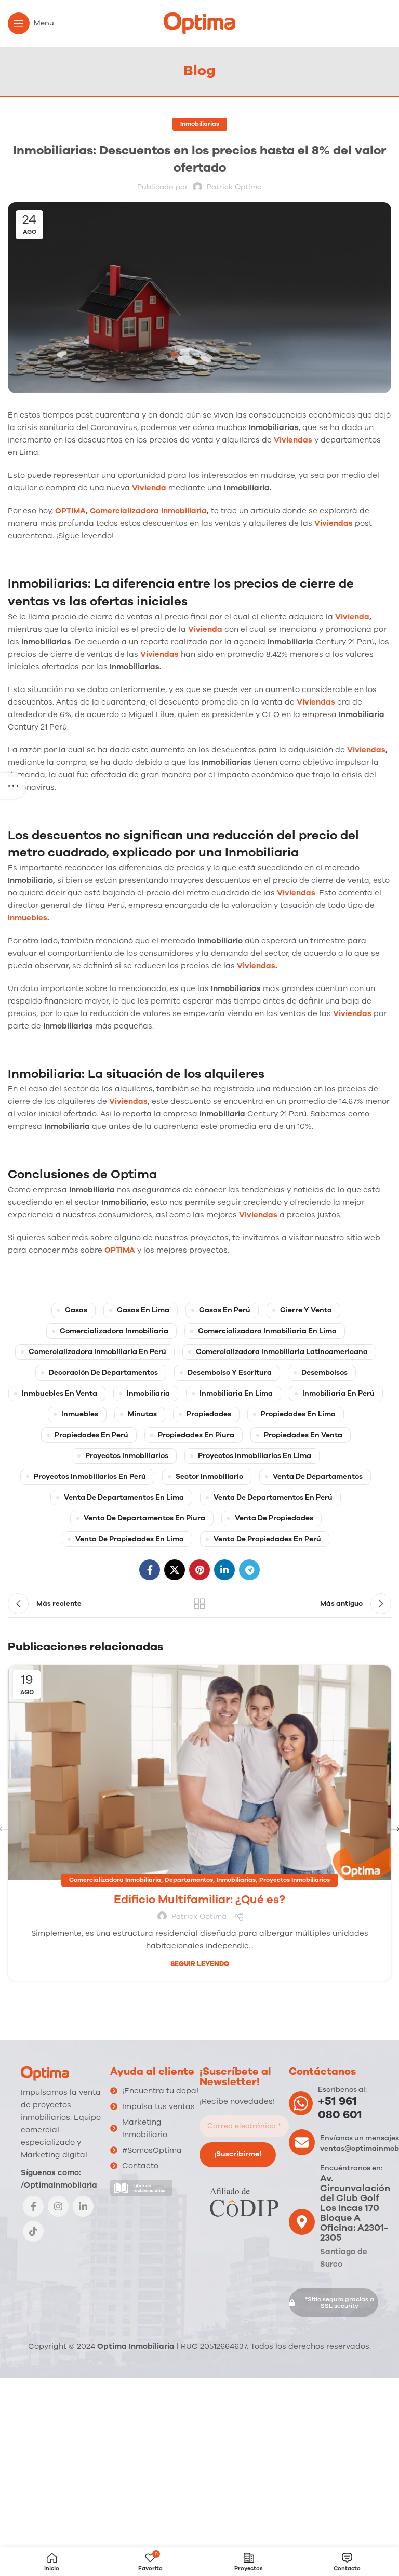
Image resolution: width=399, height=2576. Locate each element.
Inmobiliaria (148, 1393)
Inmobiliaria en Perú (338, 1393)
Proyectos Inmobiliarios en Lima (255, 1456)
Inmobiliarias (200, 124)
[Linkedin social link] (224, 1570)
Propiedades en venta (303, 1435)
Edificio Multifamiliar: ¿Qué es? (199, 1900)
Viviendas (293, 440)
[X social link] (175, 1570)
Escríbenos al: (342, 2090)
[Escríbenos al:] (301, 2103)
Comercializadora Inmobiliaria (148, 511)
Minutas (142, 1414)
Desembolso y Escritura (230, 1372)
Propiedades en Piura (196, 1435)
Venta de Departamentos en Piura (144, 1518)
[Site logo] (199, 23)
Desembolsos (324, 1372)
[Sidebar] (13, 786)
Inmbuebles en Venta (59, 1393)
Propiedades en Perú (91, 1435)
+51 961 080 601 (340, 2108)
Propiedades (209, 1414)
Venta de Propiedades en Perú (267, 1539)
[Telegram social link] (249, 1570)
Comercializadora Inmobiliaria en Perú (97, 1352)
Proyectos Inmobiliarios (127, 1456)
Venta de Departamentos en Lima (124, 1497)
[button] (334, 2302)
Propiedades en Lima (298, 1414)
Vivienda (149, 488)
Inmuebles (28, 918)
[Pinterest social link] (199, 1570)
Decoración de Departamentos (103, 1372)
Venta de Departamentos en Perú (273, 1497)
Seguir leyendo (200, 1964)
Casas (76, 1310)
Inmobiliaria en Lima (236, 1393)
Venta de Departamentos (318, 1476)
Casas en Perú (225, 1310)
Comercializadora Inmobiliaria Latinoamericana (282, 1352)
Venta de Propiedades (274, 1518)
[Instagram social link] (58, 2206)
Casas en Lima (143, 1310)
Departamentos (189, 1880)
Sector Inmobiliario (209, 1476)
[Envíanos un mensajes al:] (302, 2142)
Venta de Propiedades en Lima (130, 1539)
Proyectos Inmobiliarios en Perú (90, 1476)
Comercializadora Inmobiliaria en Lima (267, 1331)
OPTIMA (70, 511)
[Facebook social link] (150, 1570)
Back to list (199, 1604)
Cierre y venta (306, 1310)
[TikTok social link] (33, 2231)
